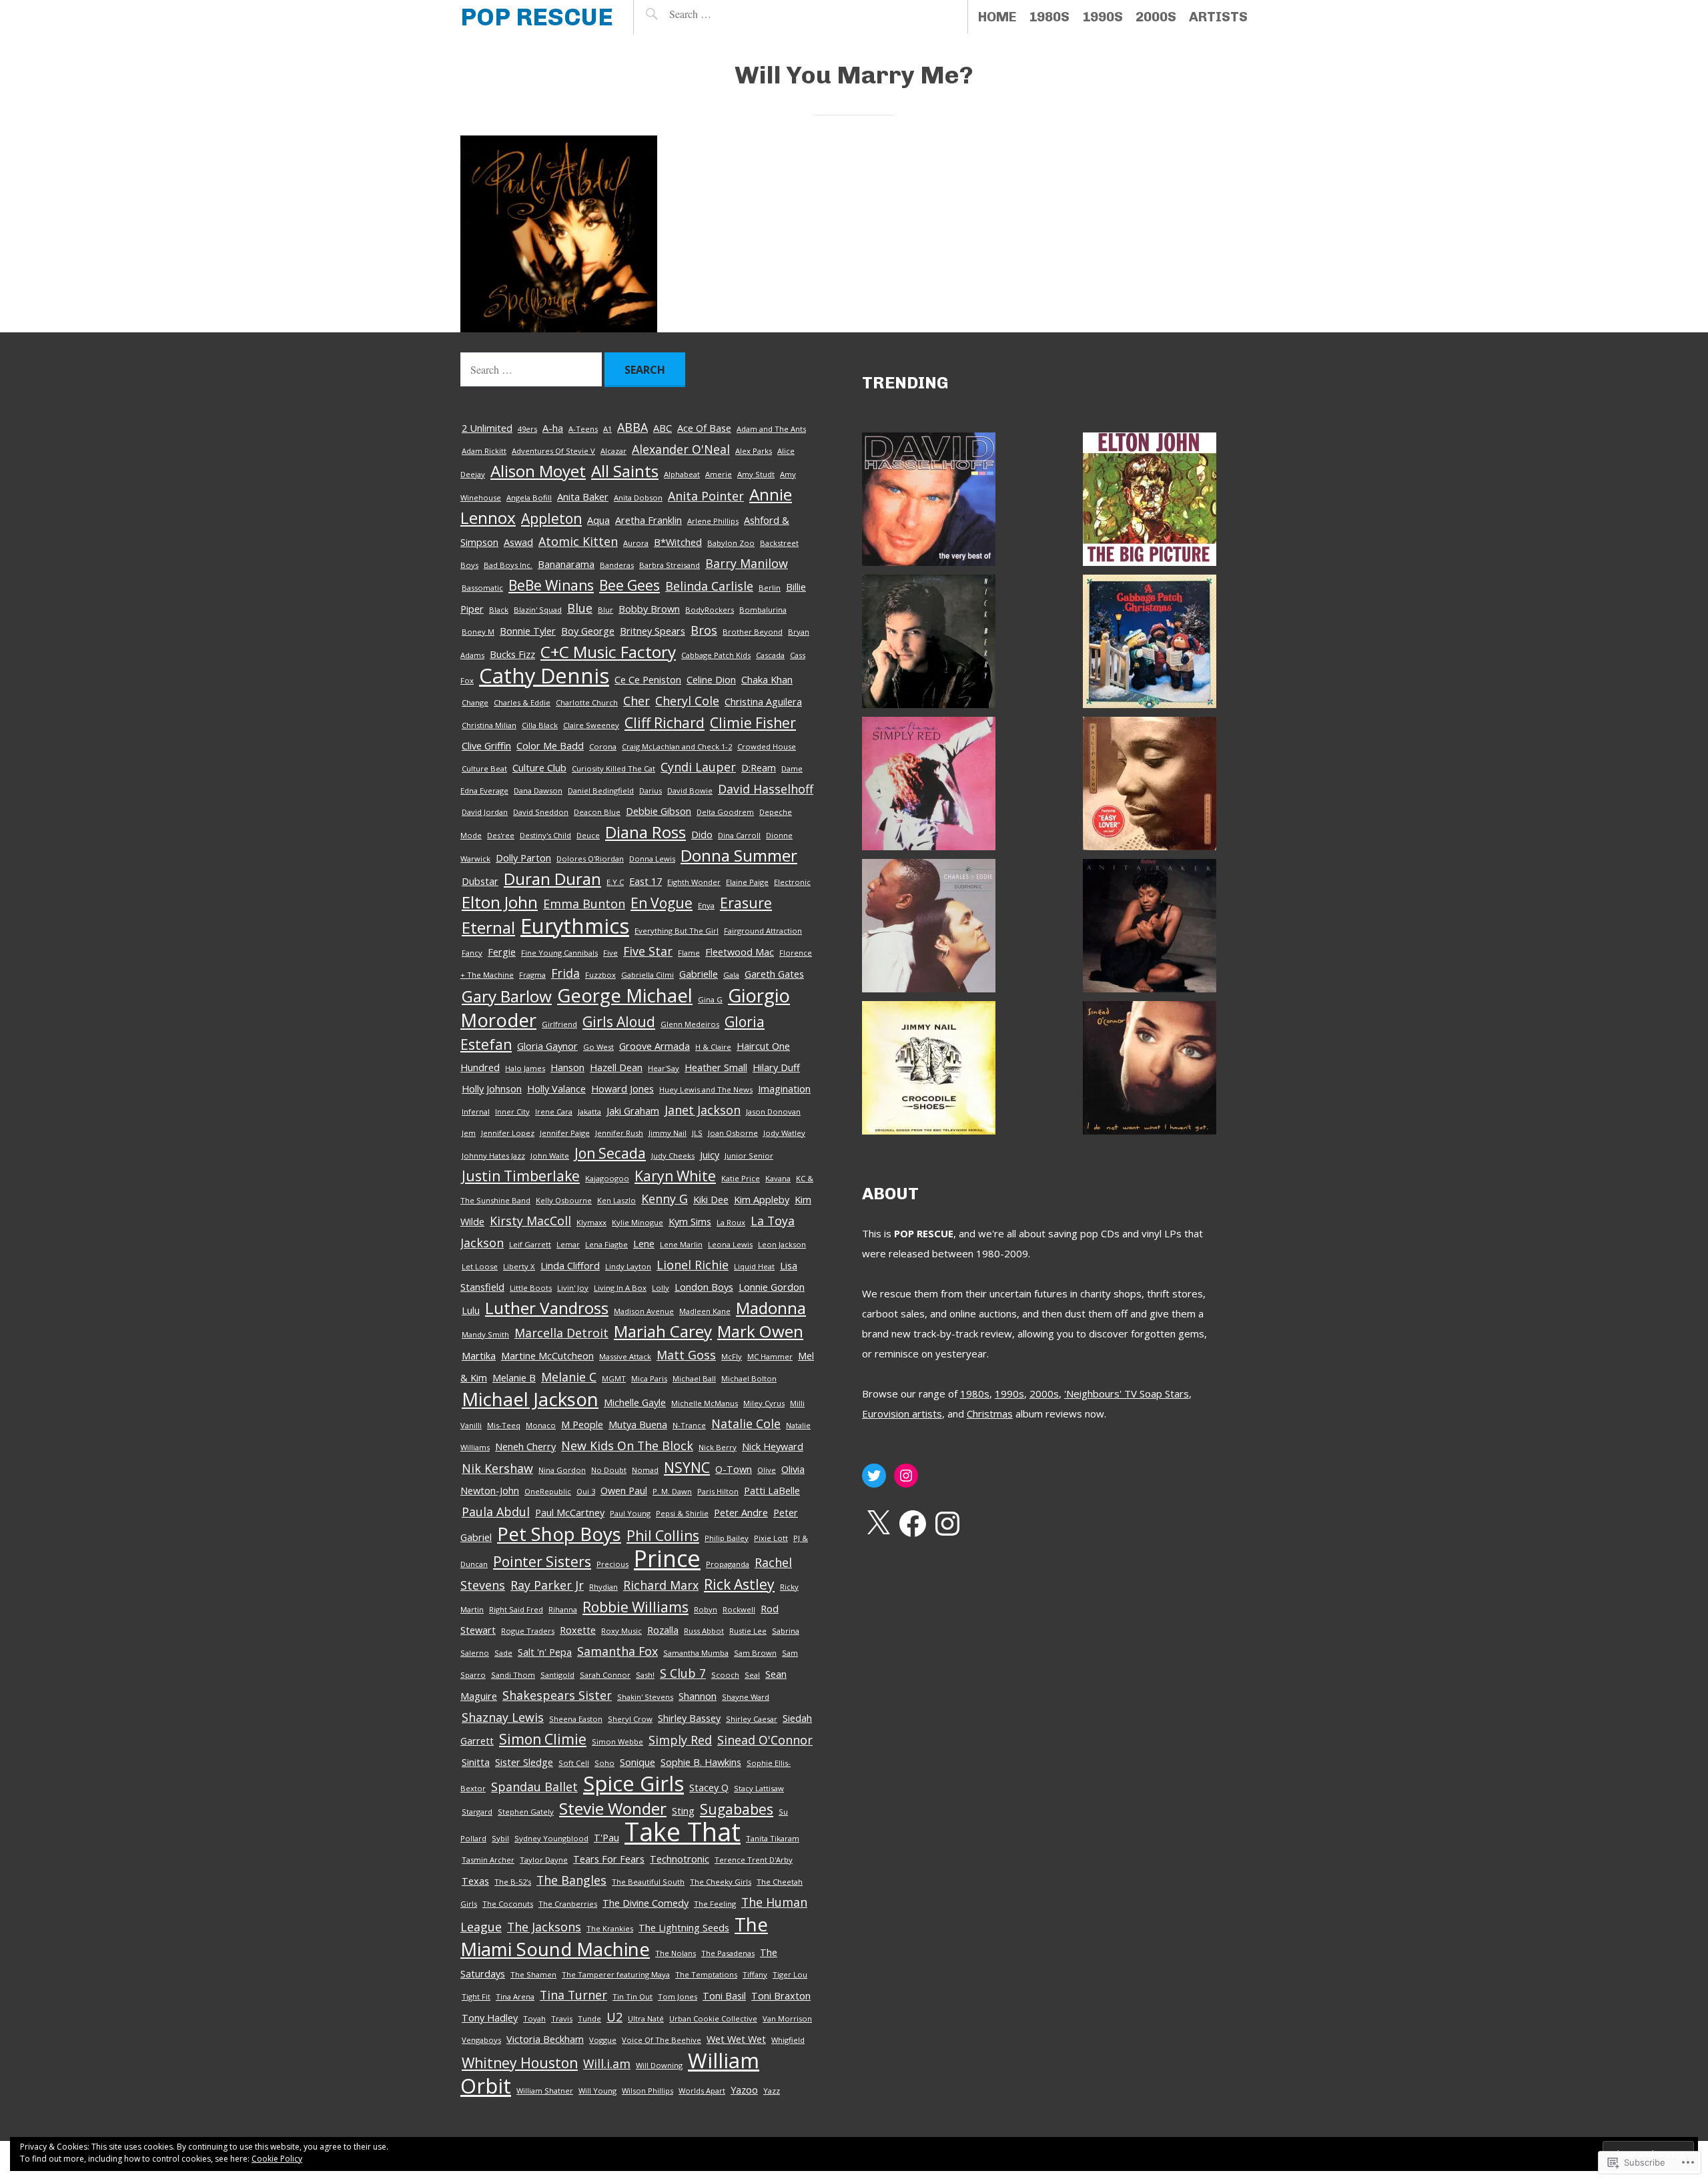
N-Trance (689, 1425)
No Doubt (609, 1470)
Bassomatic (482, 588)
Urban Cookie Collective (713, 2018)
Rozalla (663, 1630)
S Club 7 (683, 1673)
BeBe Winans (551, 585)
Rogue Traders (528, 1631)
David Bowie (690, 791)
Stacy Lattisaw (759, 1788)
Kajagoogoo (607, 1178)
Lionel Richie (693, 1265)
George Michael (625, 995)
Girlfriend (559, 1024)
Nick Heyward (773, 1446)
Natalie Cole (746, 1424)
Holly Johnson (492, 1088)
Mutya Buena (638, 1424)
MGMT (614, 1378)
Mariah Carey (663, 1331)
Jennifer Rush (619, 1133)
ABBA (632, 427)
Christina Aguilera (763, 701)
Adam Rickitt (484, 451)
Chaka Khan (767, 679)
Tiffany (755, 1974)
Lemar (568, 1244)
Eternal (488, 927)
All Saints (625, 471)
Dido (702, 834)
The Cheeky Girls (721, 1882)
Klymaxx (591, 1222)
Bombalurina (763, 610)
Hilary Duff (776, 1067)
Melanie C (569, 1377)
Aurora (636, 543)
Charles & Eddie (522, 702)
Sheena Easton (576, 1719)
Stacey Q (709, 1787)
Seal (752, 1675)
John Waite (550, 1156)
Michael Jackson (530, 1399)
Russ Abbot (704, 1631)
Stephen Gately (526, 1812)
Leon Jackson (782, 1244)
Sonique (637, 1762)
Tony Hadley (490, 2017)
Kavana (778, 1178)
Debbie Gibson (659, 811)
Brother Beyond (753, 632)
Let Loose (480, 1266)
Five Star (648, 951)
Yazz (772, 2091)
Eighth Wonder (694, 882)
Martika (479, 1355)
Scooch (725, 1675)
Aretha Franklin (649, 520)
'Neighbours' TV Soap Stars (1127, 1393)
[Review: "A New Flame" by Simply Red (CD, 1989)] (929, 787)
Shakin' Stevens (645, 1697)
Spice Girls (633, 1783)
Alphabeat (682, 474)
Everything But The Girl (677, 931)
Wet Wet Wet (736, 2039)
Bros (704, 630)
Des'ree (501, 835)
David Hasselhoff (766, 789)
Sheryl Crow (630, 1719)
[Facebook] (913, 1524)
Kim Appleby (762, 1199)
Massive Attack (625, 1356)
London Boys (704, 1287)
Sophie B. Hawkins (701, 1762)
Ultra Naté (646, 2018)
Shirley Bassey (689, 1718)
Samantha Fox (617, 1651)
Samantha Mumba (696, 1653)
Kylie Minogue (637, 1222)
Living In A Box (620, 1288)
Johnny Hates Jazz (493, 1156)
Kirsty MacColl (530, 1221)
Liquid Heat (754, 1266)
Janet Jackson (703, 1110)
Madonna (771, 1308)
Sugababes (737, 1809)
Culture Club (539, 767)
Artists (1218, 17)
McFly (732, 1356)
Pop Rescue (537, 17)
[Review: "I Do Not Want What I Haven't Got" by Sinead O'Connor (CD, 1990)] (1150, 1071)
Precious (612, 1564)
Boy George (588, 631)
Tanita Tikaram (773, 1838)
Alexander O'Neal (681, 449)
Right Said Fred (516, 1609)
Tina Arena (515, 1996)
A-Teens (583, 429)
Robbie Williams (635, 1607)
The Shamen (533, 1974)
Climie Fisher (753, 722)
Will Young (597, 2091)
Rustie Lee (748, 1631)
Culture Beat (484, 768)
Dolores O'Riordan (590, 859)
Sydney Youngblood (551, 1838)
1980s (1049, 17)
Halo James (525, 1068)
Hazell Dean (616, 1067)
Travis (562, 2018)
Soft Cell (574, 1763)
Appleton (551, 518)
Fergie (502, 952)
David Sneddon (541, 812)
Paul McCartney (570, 1512)
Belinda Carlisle (709, 586)
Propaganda (728, 1564)
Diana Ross (646, 832)
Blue (580, 608)
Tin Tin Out (632, 1996)
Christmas (990, 1414)
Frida (565, 973)
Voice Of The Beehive (662, 2040)
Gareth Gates (774, 974)
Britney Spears (653, 631)
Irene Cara (554, 1112)
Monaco (541, 1425)
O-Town (734, 1469)
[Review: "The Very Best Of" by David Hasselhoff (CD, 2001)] (929, 502)
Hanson (567, 1067)
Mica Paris (649, 1378)
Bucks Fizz (512, 654)
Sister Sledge (524, 1762)
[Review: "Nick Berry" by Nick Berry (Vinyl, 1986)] (929, 644)
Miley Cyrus (764, 1403)
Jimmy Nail (668, 1133)
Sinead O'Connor (765, 1740)
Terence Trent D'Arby (754, 1860)
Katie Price (741, 1178)
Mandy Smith (485, 1334)
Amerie (719, 474)
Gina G (710, 999)
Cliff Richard (665, 722)
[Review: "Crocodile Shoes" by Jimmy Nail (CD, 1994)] (929, 1071)
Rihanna (563, 1609)
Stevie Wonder (613, 1808)
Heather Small (716, 1067)
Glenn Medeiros (690, 1024)
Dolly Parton (523, 858)
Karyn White (675, 1176)
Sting (683, 1811)
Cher (636, 701)
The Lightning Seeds (684, 1927)
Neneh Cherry (525, 1446)
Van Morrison (787, 2018)
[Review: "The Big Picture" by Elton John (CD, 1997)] (1150, 502)
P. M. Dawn (672, 1491)
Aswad (518, 542)
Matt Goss (686, 1355)
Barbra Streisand (670, 565)
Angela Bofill (529, 498)
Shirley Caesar (752, 1719)
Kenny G (665, 1199)
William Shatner (545, 2091)
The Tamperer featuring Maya (616, 1974)
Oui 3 (586, 1491)
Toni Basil (724, 1995)
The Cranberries (568, 1904)
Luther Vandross (547, 1308)
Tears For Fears (609, 1859)
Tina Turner (573, 1995)
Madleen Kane (705, 1311)
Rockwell (739, 1609)
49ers (527, 429)
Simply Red (680, 1740)
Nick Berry (718, 1447)
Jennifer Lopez (508, 1133)
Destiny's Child (545, 835)
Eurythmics (575, 926)
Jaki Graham (633, 1111)
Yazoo (744, 2090)
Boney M (478, 632)
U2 (614, 2017)
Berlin (770, 588)
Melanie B (514, 1377)
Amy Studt (756, 474)
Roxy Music (621, 1631)
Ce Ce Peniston (648, 679)
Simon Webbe (617, 1742)
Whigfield (788, 2040)
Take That (683, 1832)
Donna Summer (739, 855)
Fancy (472, 953)
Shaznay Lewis (503, 1717)
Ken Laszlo (616, 1200)
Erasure (746, 903)
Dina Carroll (739, 835)
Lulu (471, 1310)
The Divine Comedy (646, 1903)
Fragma (532, 975)
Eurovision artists (902, 1414)
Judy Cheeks (673, 1156)
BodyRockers (710, 610)
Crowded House (767, 746)
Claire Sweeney (591, 725)
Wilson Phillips (648, 2091)
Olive (767, 1470)
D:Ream (759, 767)
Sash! (645, 1675)
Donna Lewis (652, 859)
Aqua (598, 520)
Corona (603, 746)
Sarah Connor (605, 1675)
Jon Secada (610, 1153)
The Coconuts (508, 1904)
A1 (607, 429)
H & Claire (713, 1047)
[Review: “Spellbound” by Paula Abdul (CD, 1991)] (559, 234)
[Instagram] (906, 1476)
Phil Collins (663, 1535)
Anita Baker (583, 497)
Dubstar (480, 881)
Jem (469, 1133)
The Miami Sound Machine (614, 1936)
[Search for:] (721, 14)
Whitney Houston (520, 2063)
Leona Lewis (730, 1244)
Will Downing (659, 2065)
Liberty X (519, 1266)
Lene (644, 1243)
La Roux (731, 1222)
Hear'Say (664, 1068)
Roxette (578, 1630)
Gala (731, 975)
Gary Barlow (507, 996)
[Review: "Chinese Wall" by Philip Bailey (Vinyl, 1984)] (1150, 787)
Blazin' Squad (538, 610)
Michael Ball (694, 1378)
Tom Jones (678, 1996)
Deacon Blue (597, 812)
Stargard (477, 1812)
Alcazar (613, 451)
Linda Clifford (570, 1265)
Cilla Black (540, 725)
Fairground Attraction (763, 931)
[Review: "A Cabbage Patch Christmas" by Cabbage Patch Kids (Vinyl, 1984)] (1150, 644)
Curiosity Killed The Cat (613, 768)
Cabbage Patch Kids (716, 655)
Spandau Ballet (534, 1787)
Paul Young (630, 1513)
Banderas (617, 565)
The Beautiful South (648, 1882)
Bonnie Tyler (528, 631)
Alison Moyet (538, 471)
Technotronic (680, 1859)
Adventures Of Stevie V (553, 451)
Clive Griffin (486, 745)
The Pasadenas (728, 1953)
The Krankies (610, 1928)
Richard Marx (661, 1585)
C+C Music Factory (608, 652)
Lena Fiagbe (606, 1244)
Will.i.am (607, 2064)
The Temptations (706, 1974)
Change (475, 702)
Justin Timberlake (521, 1176)
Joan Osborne (733, 1133)
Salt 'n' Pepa (545, 1652)
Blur (605, 610)
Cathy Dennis (544, 675)
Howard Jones (622, 1088)
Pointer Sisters (542, 1561)
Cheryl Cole (687, 701)
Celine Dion (711, 679)
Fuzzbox (600, 975)
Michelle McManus (705, 1403)
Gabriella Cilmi (648, 975)
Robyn (706, 1609)
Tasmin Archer (488, 1860)
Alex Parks (754, 451)
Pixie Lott (771, 1538)
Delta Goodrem (725, 812)
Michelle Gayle (635, 1402)
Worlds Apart (702, 2091)
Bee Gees (629, 585)
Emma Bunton (584, 904)
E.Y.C (615, 882)
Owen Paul (624, 1490)
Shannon (698, 1696)
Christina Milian (489, 725)
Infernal (476, 1112)
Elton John (500, 902)
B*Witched (678, 542)
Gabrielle (699, 974)
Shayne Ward (746, 1697)
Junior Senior (749, 1156)
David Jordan (485, 812)
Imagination (784, 1088)
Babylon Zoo (731, 543)
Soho (604, 1763)
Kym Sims (690, 1221)
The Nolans (676, 1953)
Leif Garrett (530, 1244)
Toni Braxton (781, 1995)
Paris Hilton (718, 1491)
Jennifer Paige (565, 1133)
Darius (651, 791)
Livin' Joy (573, 1288)
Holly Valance (556, 1088)
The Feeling (715, 1904)
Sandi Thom (513, 1675)
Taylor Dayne (544, 1860)
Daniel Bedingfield (601, 791)
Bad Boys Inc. (508, 565)
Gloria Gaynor (547, 1046)
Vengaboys (481, 2040)
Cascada (770, 655)
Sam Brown (755, 1653)
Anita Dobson (638, 498)
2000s (1156, 17)
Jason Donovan (773, 1112)
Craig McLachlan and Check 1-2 (677, 746)
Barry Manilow (747, 563)
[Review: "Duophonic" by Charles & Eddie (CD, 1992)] (929, 929)
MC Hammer (770, 1356)
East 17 (646, 881)
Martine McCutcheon (547, 1355)
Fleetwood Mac (740, 952)
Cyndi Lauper (698, 767)
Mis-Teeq (504, 1425)
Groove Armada (655, 1046)
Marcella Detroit (561, 1333)
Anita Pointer (706, 496)
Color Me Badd (550, 745)
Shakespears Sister (557, 1695)
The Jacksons (544, 1927)
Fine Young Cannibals (559, 953)
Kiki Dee (711, 1199)
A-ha (553, 428)
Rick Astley (739, 1584)
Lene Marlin (681, 1244)
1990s (1103, 17)
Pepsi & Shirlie (682, 1513)
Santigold (557, 1675)
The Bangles (571, 1880)
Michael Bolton (749, 1378)
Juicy (710, 1155)
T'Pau (606, 1837)
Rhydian (603, 1587)
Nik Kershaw (497, 1468)
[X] (878, 1524)
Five (610, 953)
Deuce (588, 835)
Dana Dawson (538, 791)
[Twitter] (874, 1476)
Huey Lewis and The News (706, 1089)
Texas (475, 1881)
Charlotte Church (587, 702)
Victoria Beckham (545, 2039)
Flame (689, 953)
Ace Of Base (704, 428)
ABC (663, 428)
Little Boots (531, 1288)
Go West (598, 1047)
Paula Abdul (496, 1512)
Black (499, 610)
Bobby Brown (649, 609)
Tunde (589, 2018)
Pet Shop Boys (559, 1534)
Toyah (534, 2018)
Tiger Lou (790, 1974)
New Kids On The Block (627, 1446)
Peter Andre (741, 1512)
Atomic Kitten (578, 541)
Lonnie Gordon (772, 1287)
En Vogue (662, 903)
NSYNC (687, 1467)
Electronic (792, 882)
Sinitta (476, 1762)
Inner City (512, 1112)
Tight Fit (476, 1996)
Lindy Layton (628, 1266)
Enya (706, 905)
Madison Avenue (644, 1311)
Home (997, 17)
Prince (667, 1558)
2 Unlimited (487, 428)
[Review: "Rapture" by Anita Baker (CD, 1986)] (1150, 929)
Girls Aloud (619, 1021)
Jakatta (589, 1112)
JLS (697, 1133)
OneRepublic (548, 1491)
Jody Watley (784, 1133)
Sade (503, 1653)
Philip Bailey (727, 1538)
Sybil (500, 1838)
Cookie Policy (277, 2159)
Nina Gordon (562, 1470)
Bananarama (566, 564)
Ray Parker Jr (547, 1585)
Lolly (661, 1288)
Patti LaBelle (772, 1490)
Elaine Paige (747, 882)
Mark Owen (760, 1331)
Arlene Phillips (713, 521)
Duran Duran (552, 879)
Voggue (603, 2040)
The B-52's (513, 1882)
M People (582, 1424)
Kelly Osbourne (564, 1200)
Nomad (645, 1470)
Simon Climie (543, 1739)
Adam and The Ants (771, 429)
